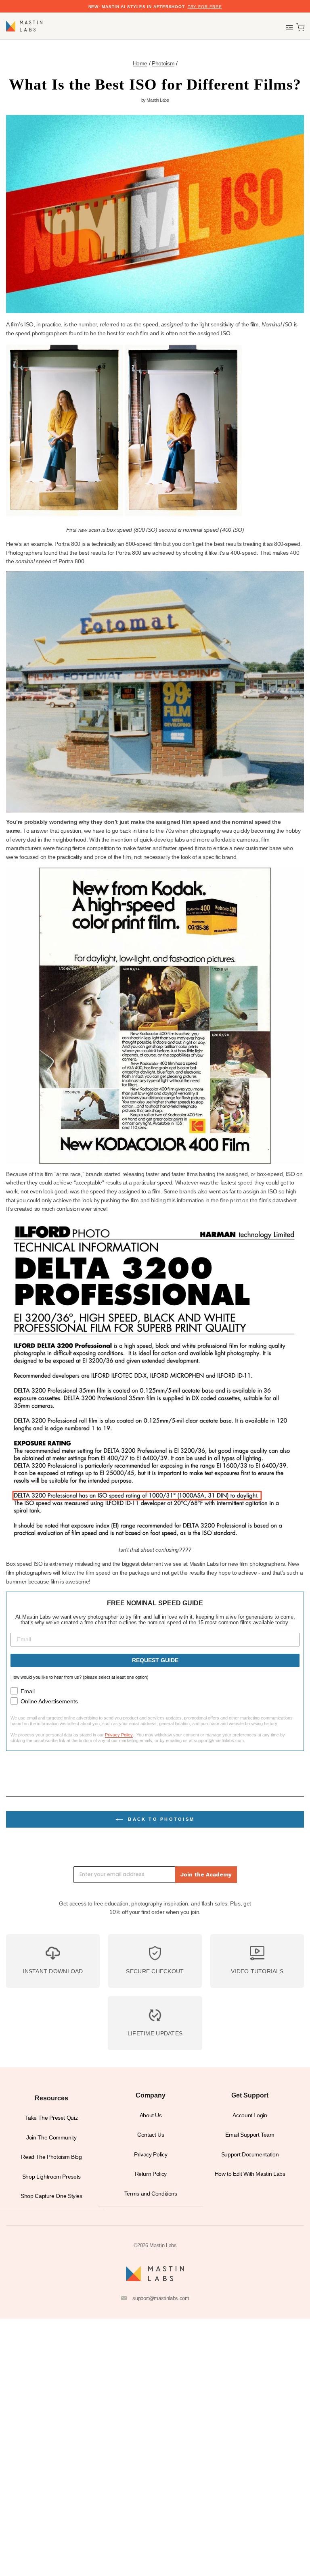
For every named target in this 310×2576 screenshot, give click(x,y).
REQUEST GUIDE (155, 1660)
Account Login (250, 2115)
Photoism (163, 64)
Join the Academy (206, 1874)
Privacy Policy (119, 1735)
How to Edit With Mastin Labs (250, 2174)
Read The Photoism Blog (51, 2157)
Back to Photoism (160, 1819)
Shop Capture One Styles (51, 2196)
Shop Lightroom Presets (51, 2177)
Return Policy (151, 2174)
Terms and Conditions (151, 2194)
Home (140, 64)
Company (151, 2095)
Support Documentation (250, 2155)
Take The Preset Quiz (51, 2118)
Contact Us (151, 2135)
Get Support (250, 2095)
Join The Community (51, 2138)
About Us (151, 2115)
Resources (51, 2098)
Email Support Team (250, 2135)
